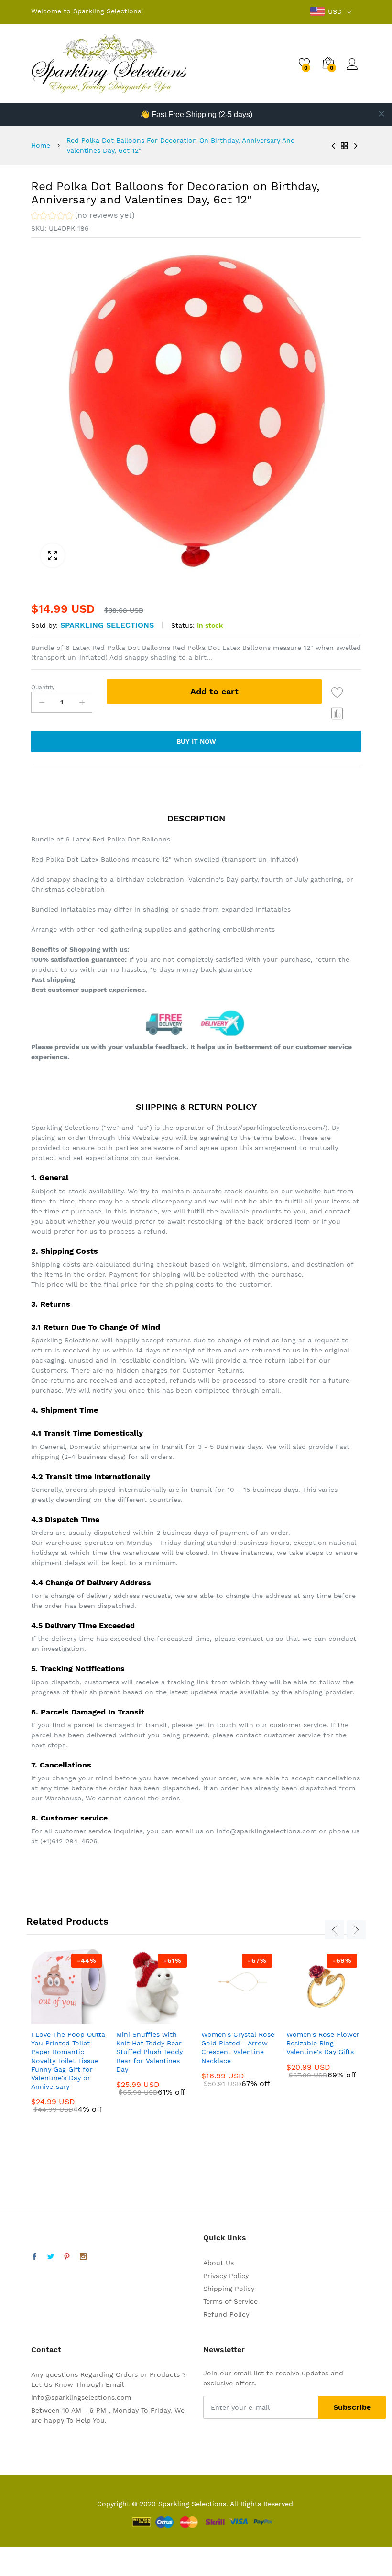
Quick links (225, 2238)
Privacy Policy (226, 2276)
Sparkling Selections (107, 625)
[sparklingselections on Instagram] (83, 2257)
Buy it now (196, 741)
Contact (46, 2349)
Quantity (43, 687)
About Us (218, 2263)
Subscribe (352, 2407)
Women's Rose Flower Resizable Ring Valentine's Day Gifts (323, 2043)
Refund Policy (226, 2314)
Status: (183, 625)
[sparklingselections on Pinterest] (67, 2257)
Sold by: (44, 625)
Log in (354, 70)
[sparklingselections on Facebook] (34, 2257)
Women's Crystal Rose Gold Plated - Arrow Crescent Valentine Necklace (238, 2048)
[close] (381, 114)
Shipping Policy (229, 2289)
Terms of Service (230, 2301)
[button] (83, 217)
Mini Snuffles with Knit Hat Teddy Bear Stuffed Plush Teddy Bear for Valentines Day (149, 2052)
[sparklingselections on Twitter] (51, 2257)
